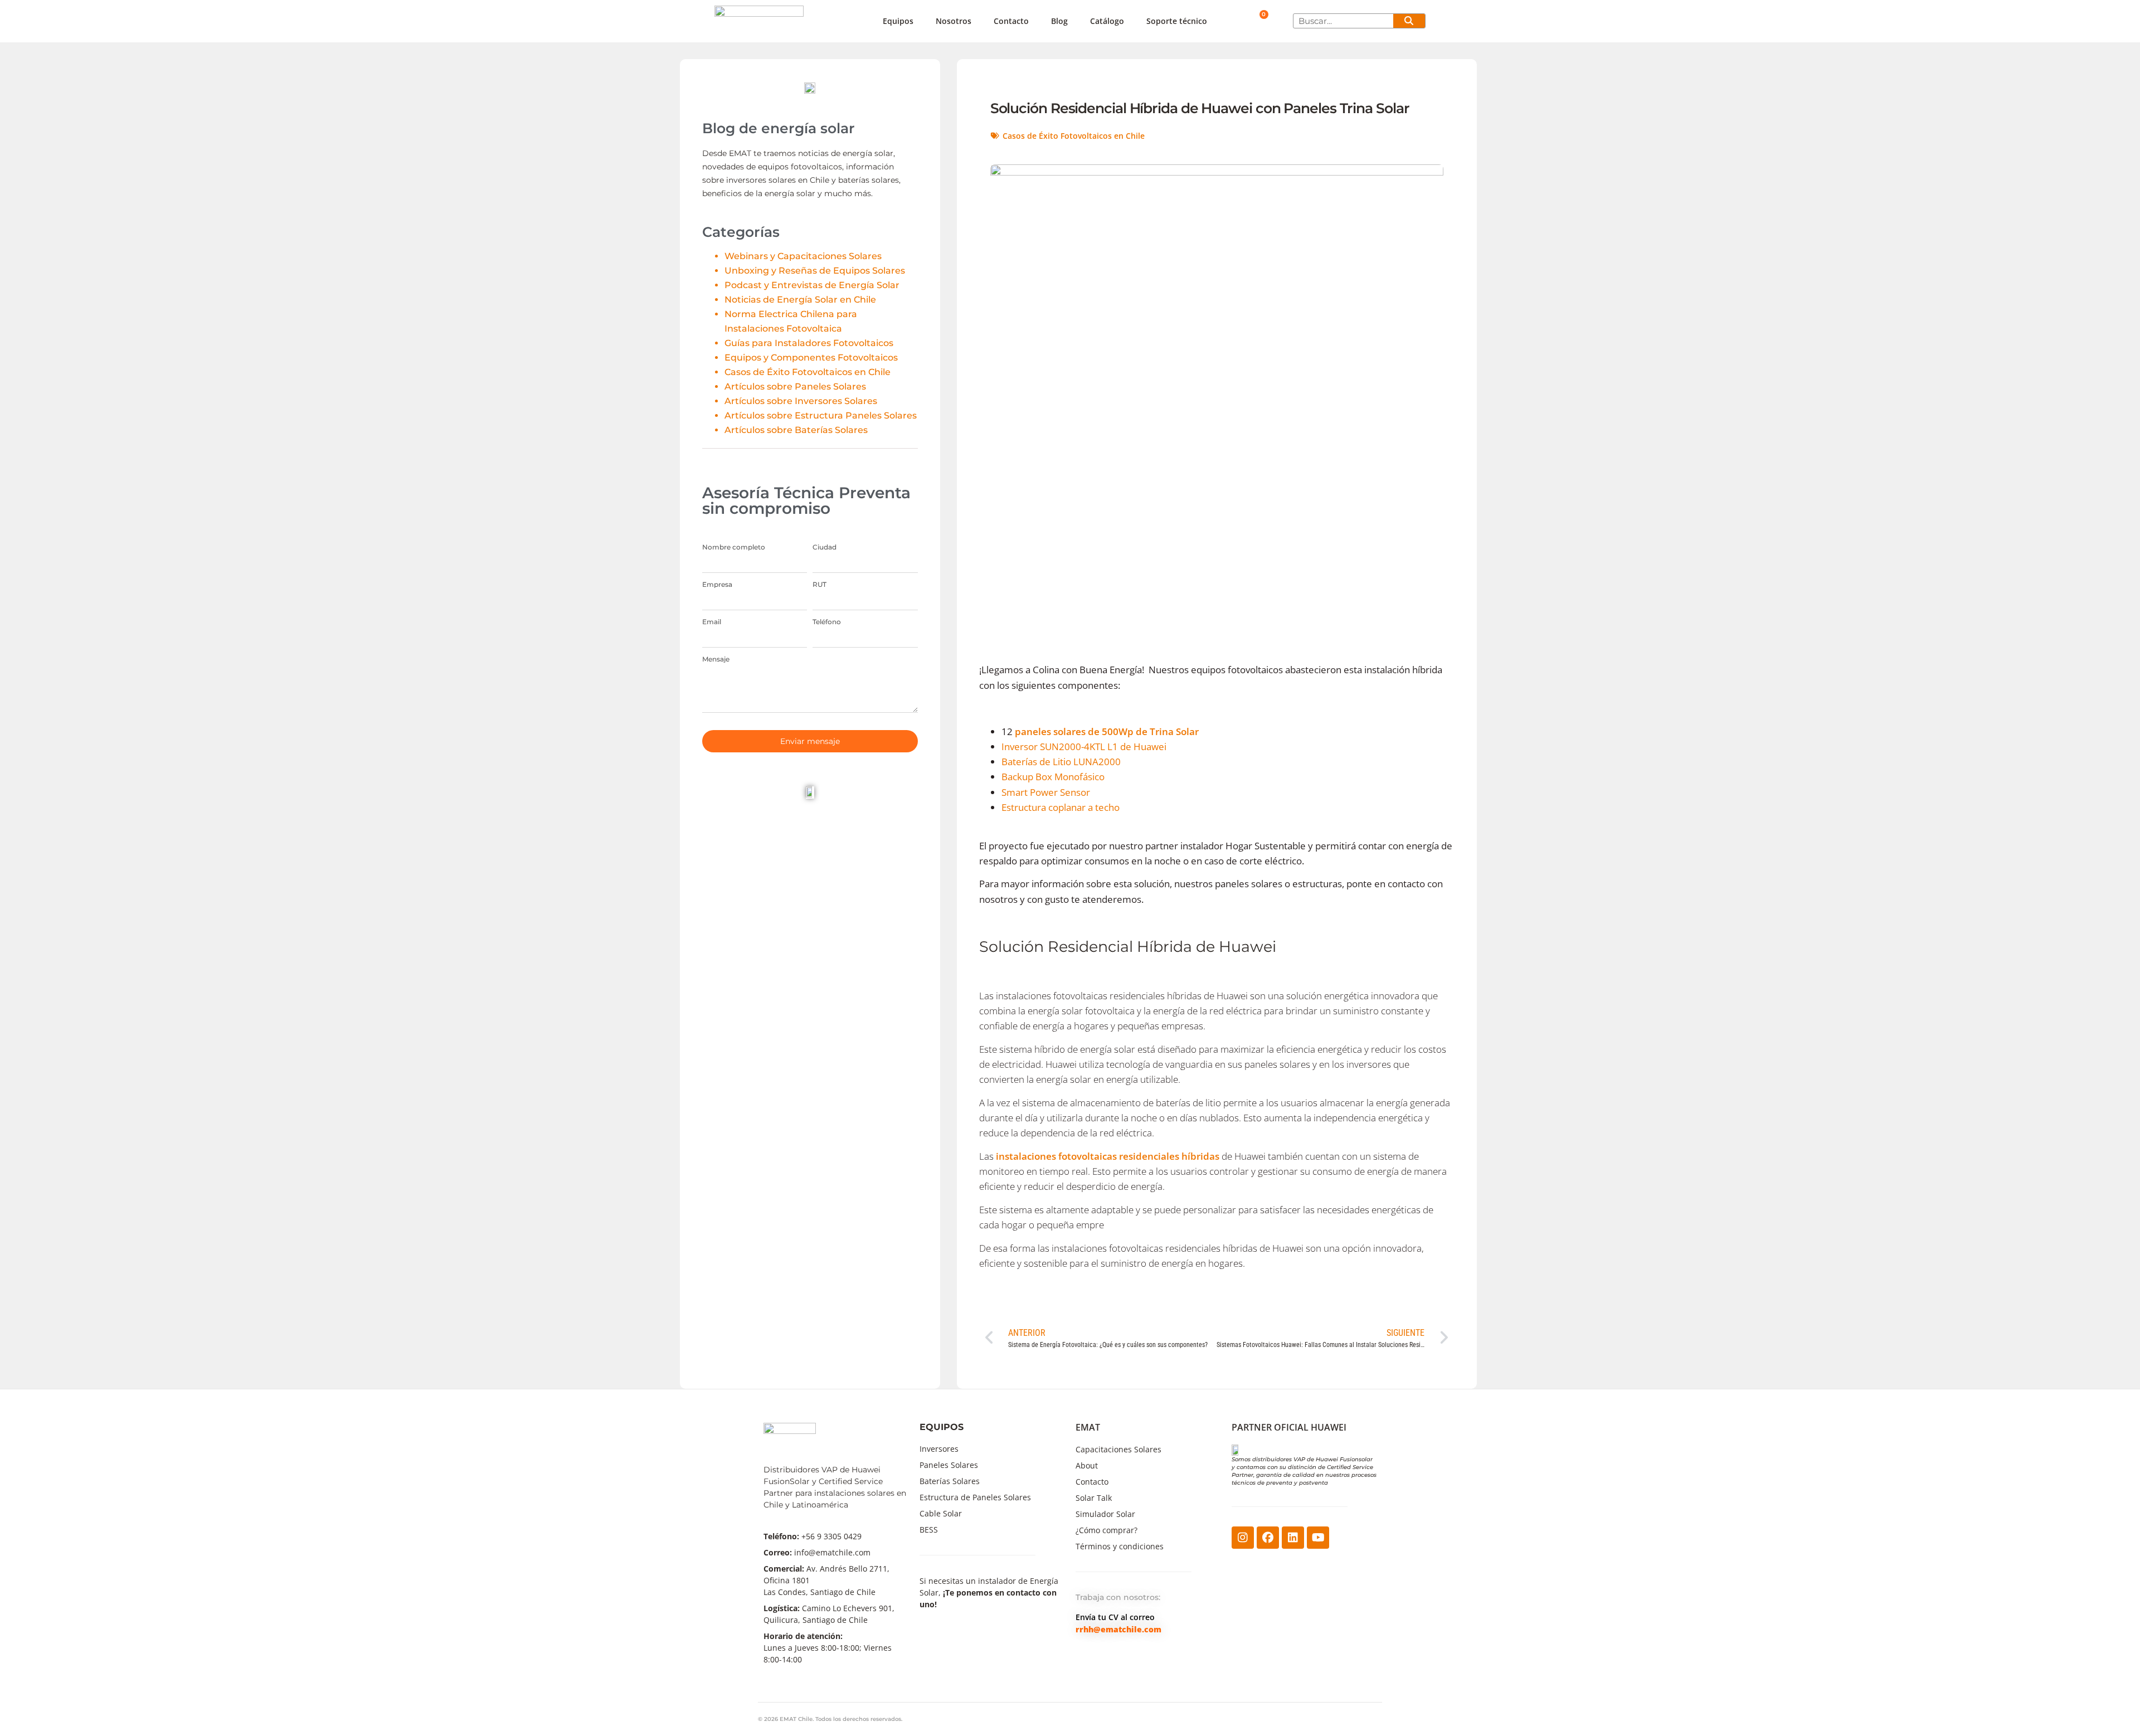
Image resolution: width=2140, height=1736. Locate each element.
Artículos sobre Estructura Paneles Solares (821, 415)
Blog (1059, 21)
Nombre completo (734, 547)
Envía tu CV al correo (1115, 1617)
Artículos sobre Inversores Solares (801, 401)
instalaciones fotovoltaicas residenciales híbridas (1108, 1156)
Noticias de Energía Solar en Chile (800, 300)
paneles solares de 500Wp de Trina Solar (1107, 731)
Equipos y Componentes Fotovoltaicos (811, 358)
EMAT (1088, 1427)
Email (712, 622)
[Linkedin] (1293, 1538)
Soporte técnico (1177, 21)
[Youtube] (1318, 1538)
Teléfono (827, 622)
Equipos (898, 21)
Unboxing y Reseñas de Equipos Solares (815, 271)
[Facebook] (1268, 1538)
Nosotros (954, 21)
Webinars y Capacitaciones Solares (803, 256)
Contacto (1011, 21)
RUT (819, 585)
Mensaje (716, 659)
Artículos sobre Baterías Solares (796, 430)
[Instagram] (1243, 1538)
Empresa (717, 585)
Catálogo (1107, 21)
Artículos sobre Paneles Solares (795, 386)
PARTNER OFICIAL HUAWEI (1289, 1427)
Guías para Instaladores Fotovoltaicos (809, 343)
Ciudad (825, 547)
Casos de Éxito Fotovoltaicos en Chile (808, 372)
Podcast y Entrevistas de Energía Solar (812, 285)
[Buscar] (1409, 21)
